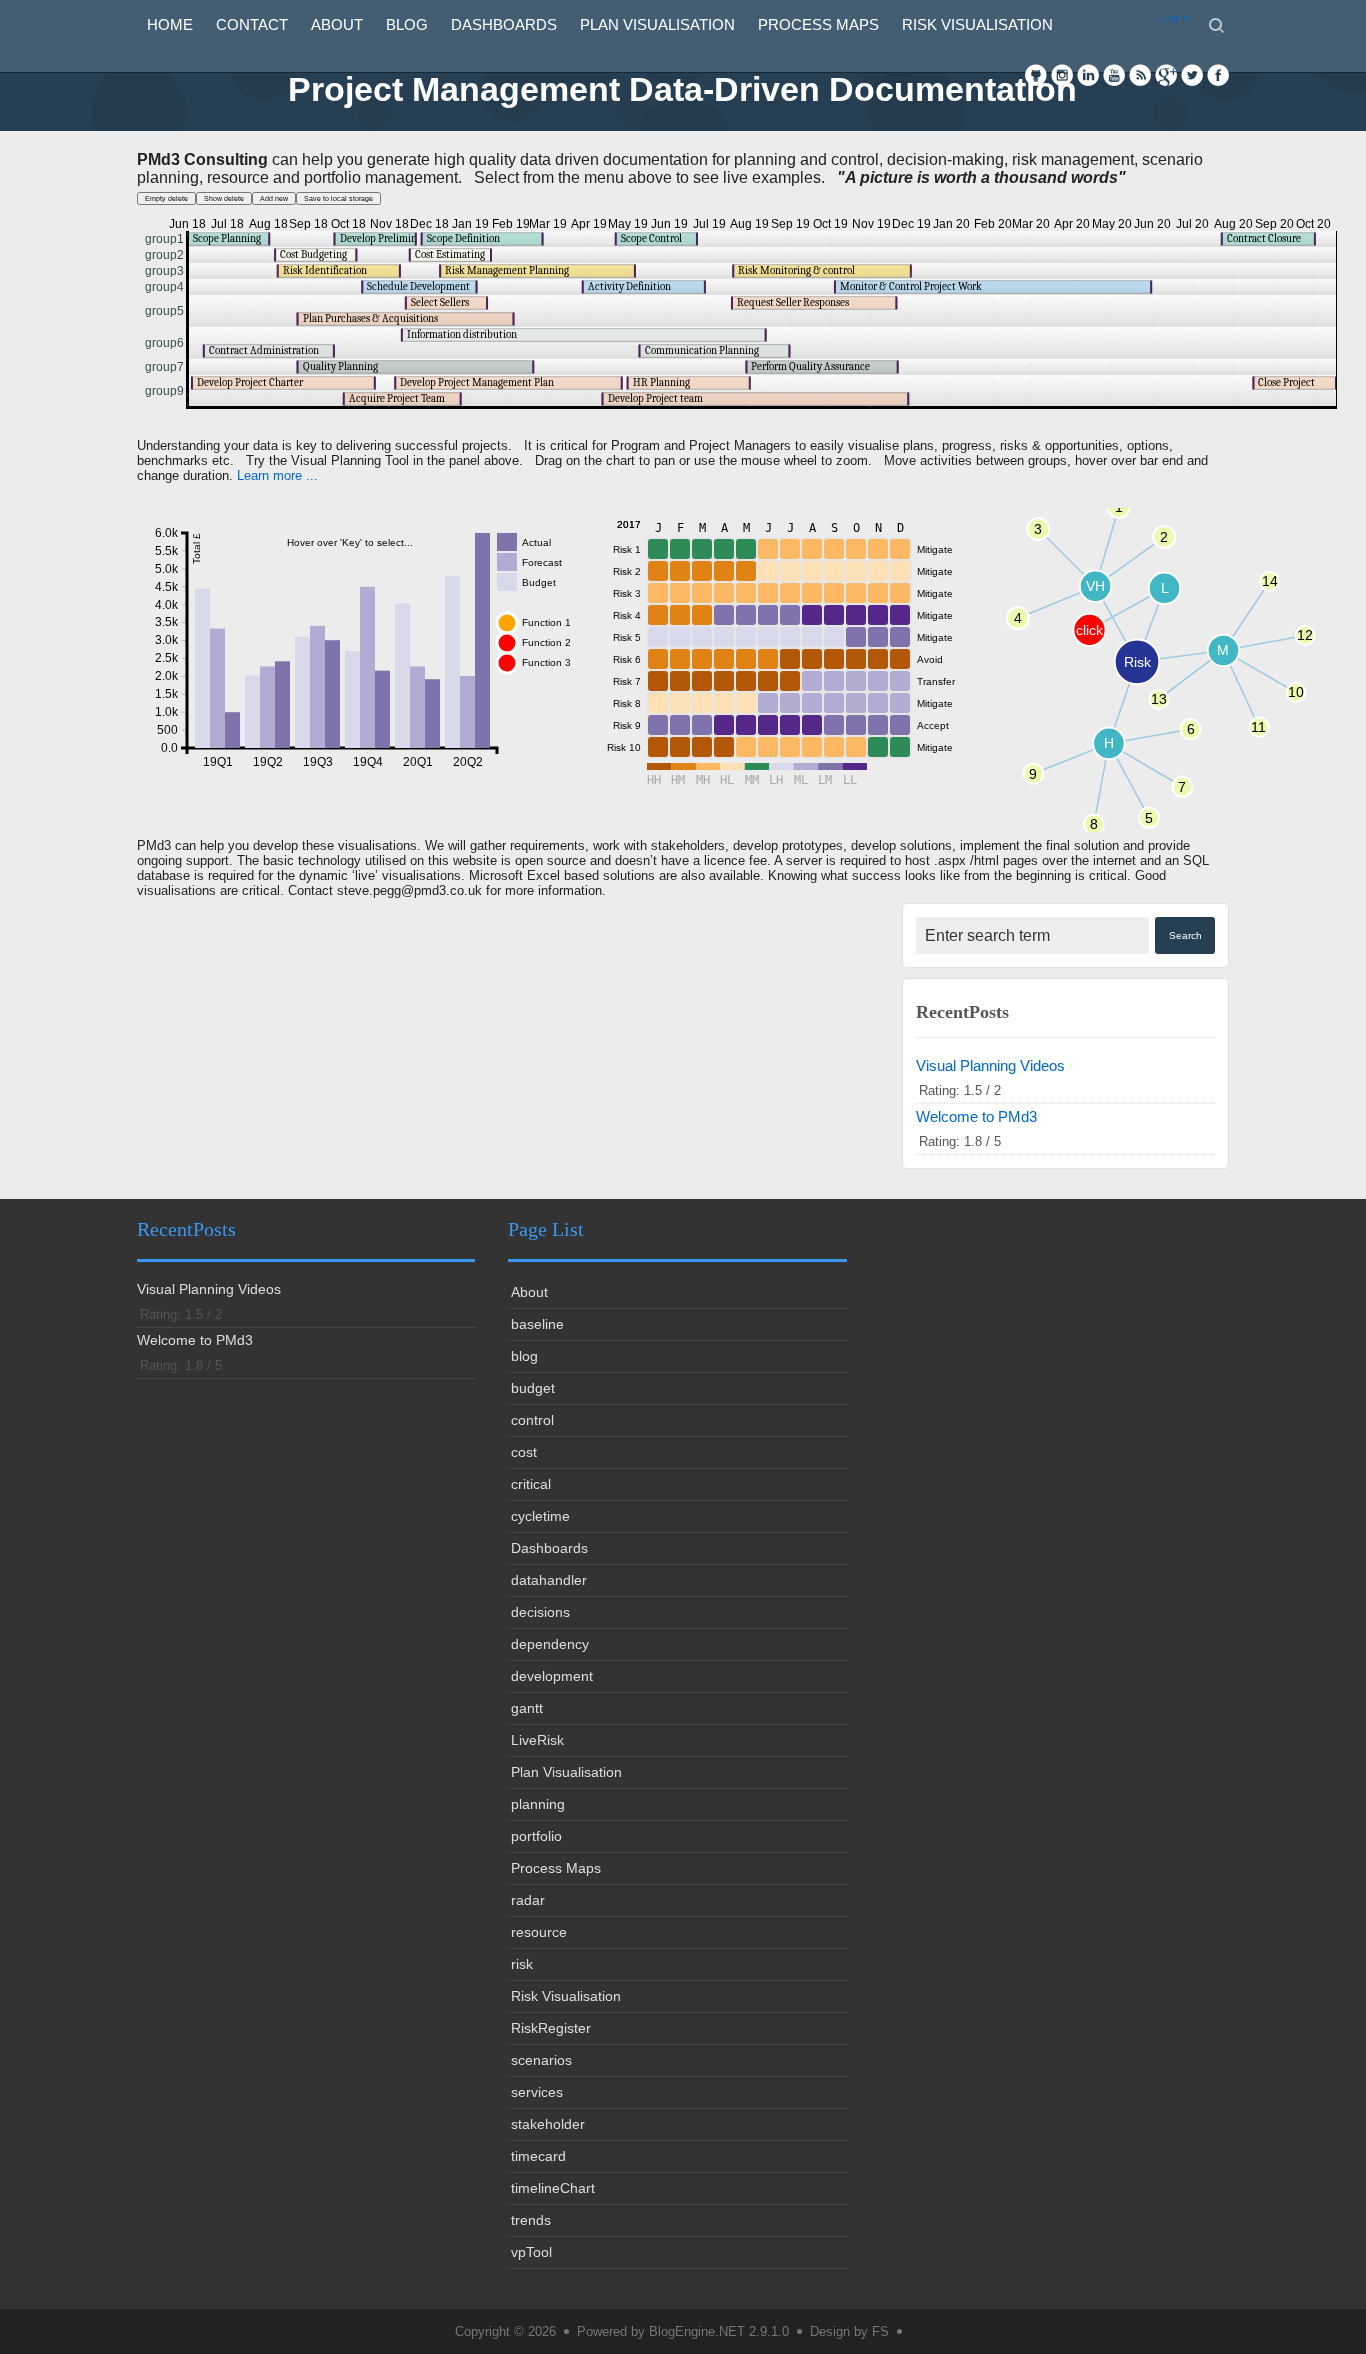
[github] (1036, 75)
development (552, 1676)
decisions (540, 1612)
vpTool (531, 2252)
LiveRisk (537, 1740)
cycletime (540, 1516)
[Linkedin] (1088, 75)
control (532, 1420)
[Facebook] (1218, 75)
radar (528, 1900)
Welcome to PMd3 (976, 1116)
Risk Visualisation (977, 24)
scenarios (541, 2060)
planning (538, 1804)
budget (533, 1388)
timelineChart (553, 2188)
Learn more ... (277, 475)
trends (531, 2220)
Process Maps (818, 24)
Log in (1175, 17)
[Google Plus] (1166, 75)
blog (407, 24)
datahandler (549, 1580)
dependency (550, 1644)
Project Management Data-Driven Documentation (682, 89)
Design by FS (849, 2331)
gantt (527, 1708)
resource (539, 1932)
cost (524, 1452)
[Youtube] (1114, 75)
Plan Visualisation (657, 24)
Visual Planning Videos (990, 1065)
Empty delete (166, 198)
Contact (252, 24)
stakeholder (548, 2124)
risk (522, 1964)
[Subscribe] (1140, 75)
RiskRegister (551, 2028)
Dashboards (504, 24)
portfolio (536, 1836)
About (337, 24)
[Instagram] (1062, 75)
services (537, 2092)
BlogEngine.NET (697, 2331)
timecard (538, 2156)
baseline (537, 1324)
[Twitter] (1192, 75)
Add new (274, 198)
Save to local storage (338, 198)
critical (531, 1484)
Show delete (224, 198)
